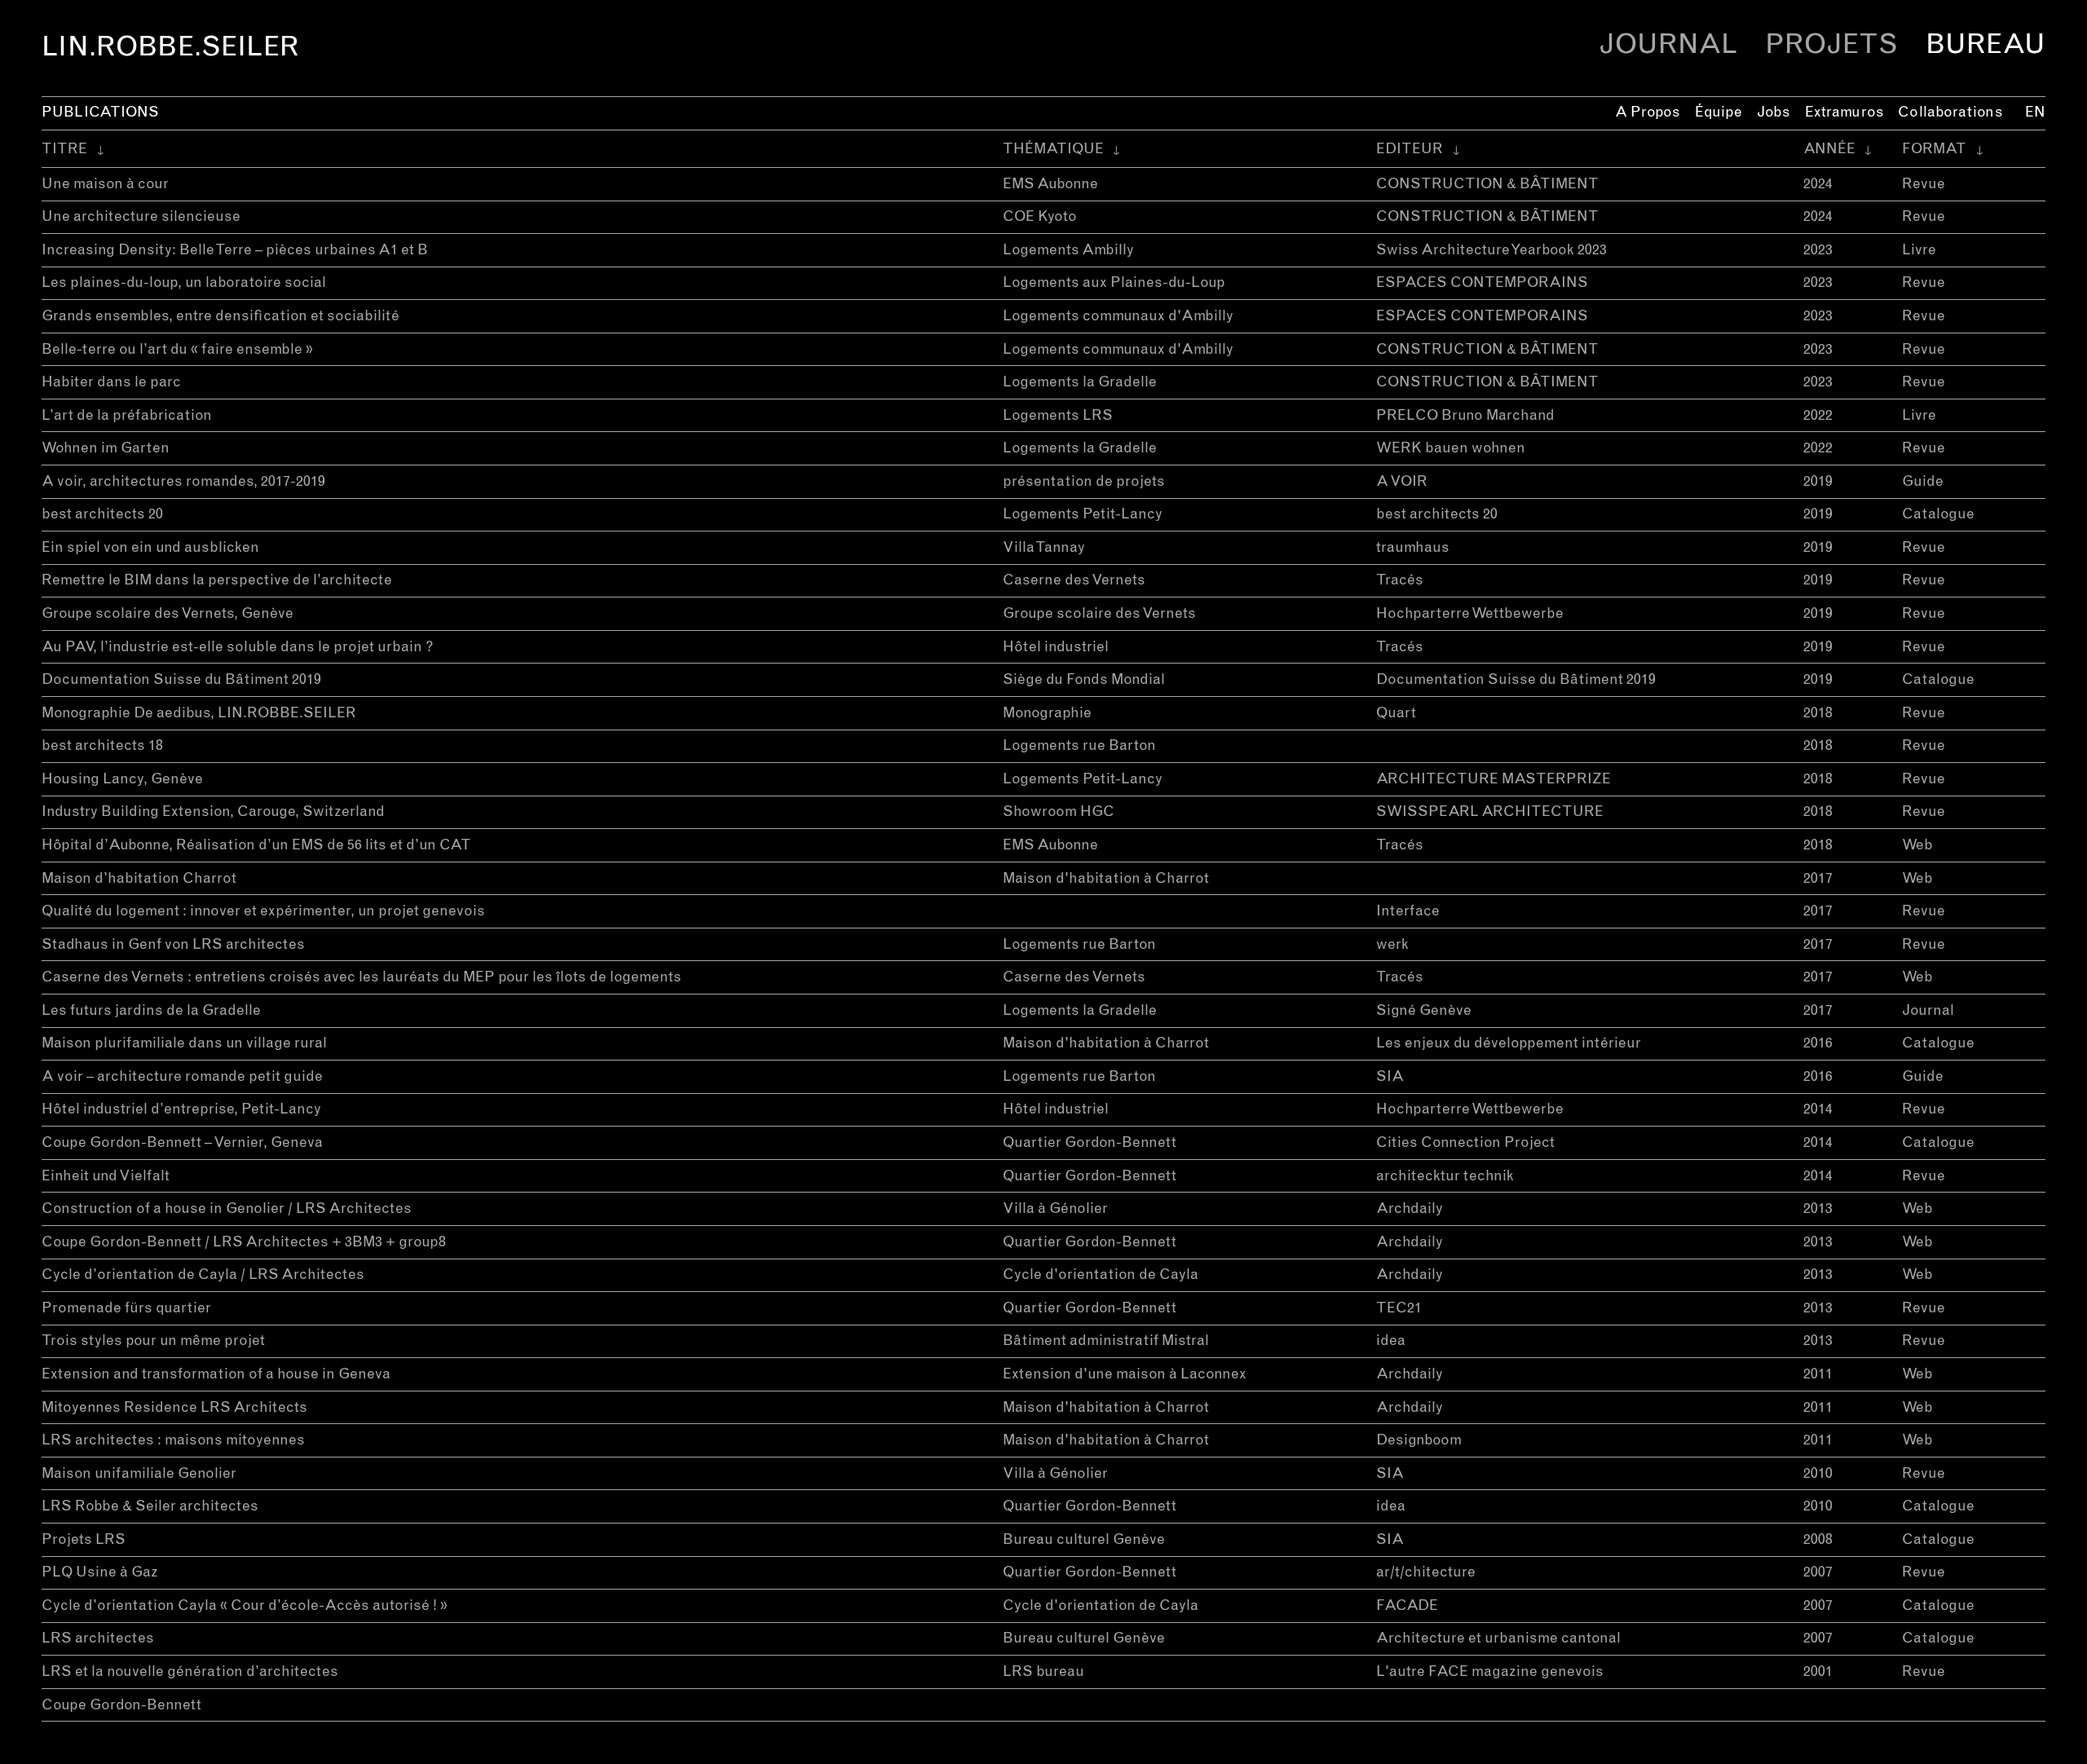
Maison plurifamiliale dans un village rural (184, 1043)
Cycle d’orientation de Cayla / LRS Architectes (203, 1275)
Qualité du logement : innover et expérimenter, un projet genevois (263, 911)
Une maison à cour (105, 184)
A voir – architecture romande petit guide (182, 1077)
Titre (64, 149)
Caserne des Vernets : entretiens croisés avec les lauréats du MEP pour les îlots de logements (362, 977)
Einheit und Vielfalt (106, 1176)
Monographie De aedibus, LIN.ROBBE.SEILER (199, 713)
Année (1829, 149)
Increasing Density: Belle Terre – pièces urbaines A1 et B (235, 250)
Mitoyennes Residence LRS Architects (174, 1408)
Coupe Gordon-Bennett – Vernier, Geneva (182, 1143)
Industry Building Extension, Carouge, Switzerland (213, 812)
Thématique (1053, 149)
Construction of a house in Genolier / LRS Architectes (227, 1209)
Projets (1831, 45)
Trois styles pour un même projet (153, 1341)
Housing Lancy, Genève (122, 779)
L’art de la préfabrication (127, 416)
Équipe (1719, 112)
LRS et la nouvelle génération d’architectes (190, 1672)
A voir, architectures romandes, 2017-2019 (183, 482)
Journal (1668, 45)
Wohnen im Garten (106, 448)
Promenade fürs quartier (126, 1308)
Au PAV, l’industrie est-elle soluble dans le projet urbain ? (238, 647)
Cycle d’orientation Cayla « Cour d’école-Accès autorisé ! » (245, 1606)
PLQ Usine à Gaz (100, 1572)
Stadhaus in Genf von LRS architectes (173, 945)
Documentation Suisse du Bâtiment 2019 (181, 680)
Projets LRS (84, 1540)
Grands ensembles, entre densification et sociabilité (221, 316)
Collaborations (1950, 112)
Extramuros (1844, 112)
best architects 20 (102, 514)
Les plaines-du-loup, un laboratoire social (184, 283)
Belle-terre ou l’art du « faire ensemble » (177, 350)
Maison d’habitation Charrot (139, 879)
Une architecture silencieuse (141, 217)
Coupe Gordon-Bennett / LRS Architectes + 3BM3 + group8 (244, 1242)
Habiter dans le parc (111, 382)
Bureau (1986, 45)
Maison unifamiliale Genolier (139, 1474)
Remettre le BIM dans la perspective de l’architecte (217, 580)
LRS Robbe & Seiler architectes (150, 1506)
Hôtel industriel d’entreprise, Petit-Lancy (181, 1109)
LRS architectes (98, 1638)
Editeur (1410, 149)
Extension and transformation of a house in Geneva (216, 1374)
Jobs (1774, 112)
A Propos (1648, 112)
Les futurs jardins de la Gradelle (151, 1011)
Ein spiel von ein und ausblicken (150, 548)
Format (1934, 149)
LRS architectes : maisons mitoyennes (173, 1440)
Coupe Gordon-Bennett (121, 1705)
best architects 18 (102, 746)
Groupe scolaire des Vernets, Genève (168, 614)
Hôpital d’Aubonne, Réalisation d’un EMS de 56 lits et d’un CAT (256, 845)
